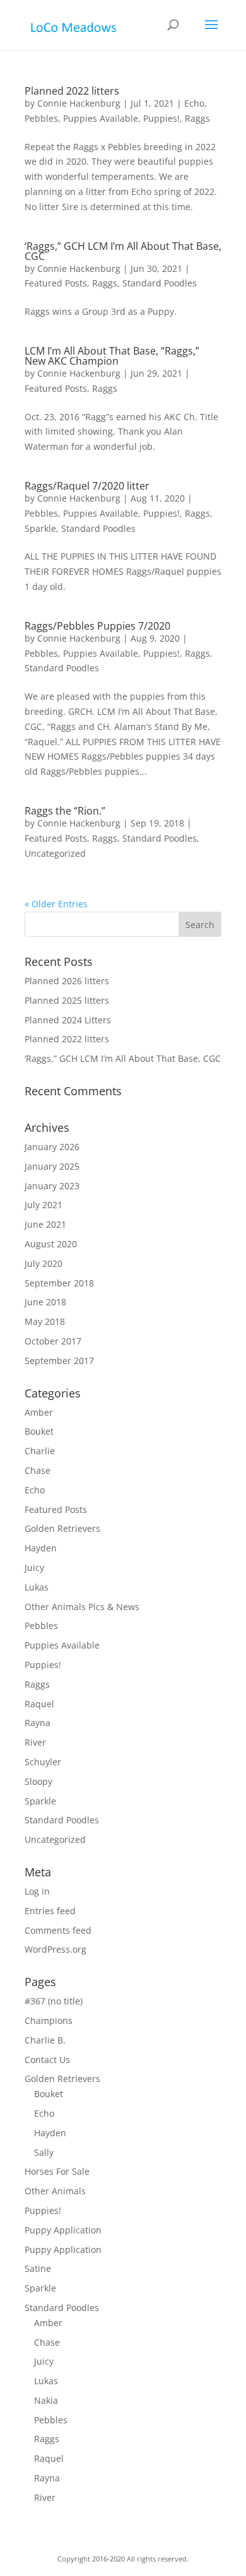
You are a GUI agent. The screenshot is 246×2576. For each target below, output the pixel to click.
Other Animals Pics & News (82, 1607)
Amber (39, 1412)
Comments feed (58, 1930)
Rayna (38, 1723)
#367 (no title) (54, 2001)
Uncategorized (55, 853)
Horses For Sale (57, 2171)
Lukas (37, 1587)
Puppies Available (101, 118)
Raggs (197, 118)
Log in (37, 1891)
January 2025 (52, 1166)
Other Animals (55, 2191)
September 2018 (59, 1283)
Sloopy (38, 1781)
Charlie (40, 1451)
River (35, 1742)
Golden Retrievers (62, 1528)
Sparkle (40, 528)
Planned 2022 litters (72, 91)
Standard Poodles (160, 283)
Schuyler (43, 1762)
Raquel (39, 1704)
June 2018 (45, 1302)
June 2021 (45, 1224)
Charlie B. (45, 2040)
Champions (49, 2020)
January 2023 (52, 1186)
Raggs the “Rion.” (65, 811)
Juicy (34, 1567)
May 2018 (45, 1321)
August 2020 (51, 1244)
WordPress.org (56, 1949)
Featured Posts (56, 283)
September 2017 (59, 1361)
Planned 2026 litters (67, 981)
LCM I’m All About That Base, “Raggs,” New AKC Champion (112, 356)
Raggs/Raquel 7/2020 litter (87, 486)
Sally (44, 2152)
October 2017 (53, 1341)
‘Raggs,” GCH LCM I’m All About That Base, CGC (123, 251)
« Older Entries (56, 904)
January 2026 (52, 1147)
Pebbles (41, 118)
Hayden (41, 1548)
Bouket (39, 1431)
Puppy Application (63, 2230)
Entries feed (50, 1911)
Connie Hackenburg (79, 103)
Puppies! (161, 118)
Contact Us (47, 2060)
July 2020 (44, 1263)
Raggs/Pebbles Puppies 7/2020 (97, 626)
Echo (194, 103)
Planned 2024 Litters (68, 1020)
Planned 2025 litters (67, 1000)
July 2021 (44, 1205)
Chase (38, 1470)
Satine (38, 2268)
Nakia (46, 2400)
